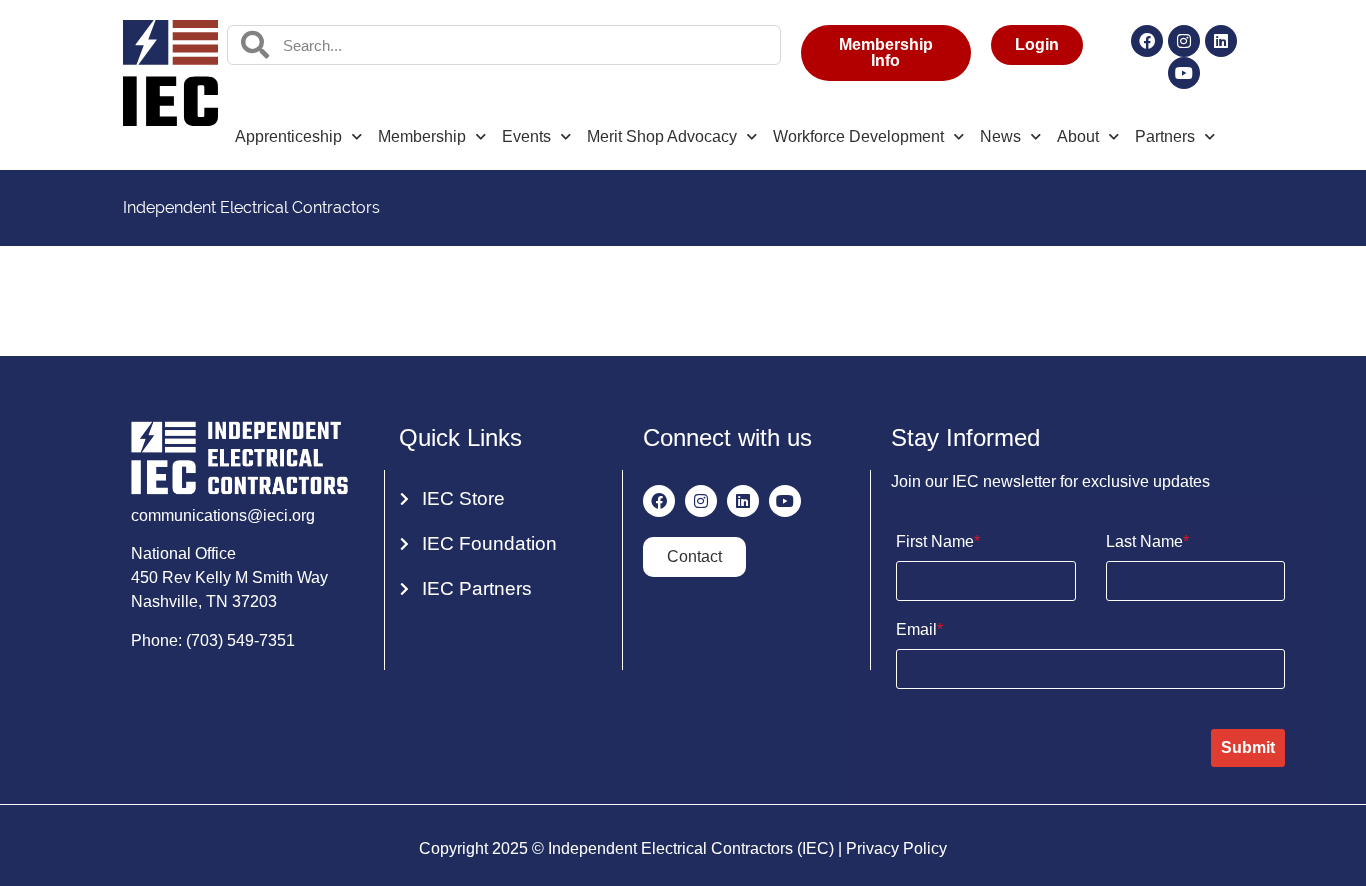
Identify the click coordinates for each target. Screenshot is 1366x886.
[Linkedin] (1221, 41)
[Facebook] (1147, 41)
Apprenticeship (288, 136)
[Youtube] (1184, 73)
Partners (1165, 136)
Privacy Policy (896, 848)
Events (526, 136)
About (1078, 136)
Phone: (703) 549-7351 (213, 640)
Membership (422, 136)
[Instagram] (1184, 41)
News (1000, 136)
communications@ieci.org (223, 515)
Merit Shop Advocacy (662, 136)
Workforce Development (858, 136)
